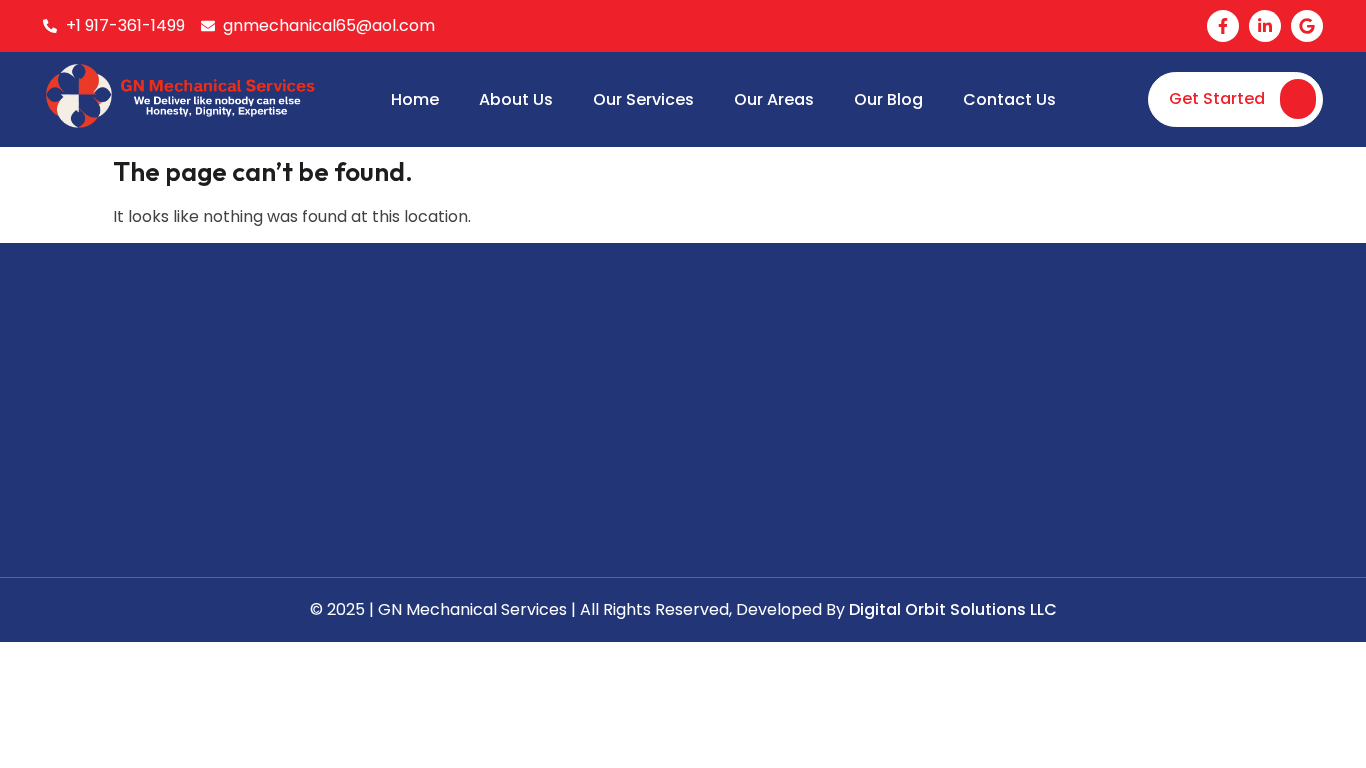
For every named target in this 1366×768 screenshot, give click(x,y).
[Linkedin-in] (1265, 26)
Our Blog (888, 99)
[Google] (1307, 26)
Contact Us (1009, 99)
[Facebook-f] (1223, 26)
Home (415, 99)
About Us (516, 99)
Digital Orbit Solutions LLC (953, 609)
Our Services (643, 99)
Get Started (1217, 98)
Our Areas (774, 99)
